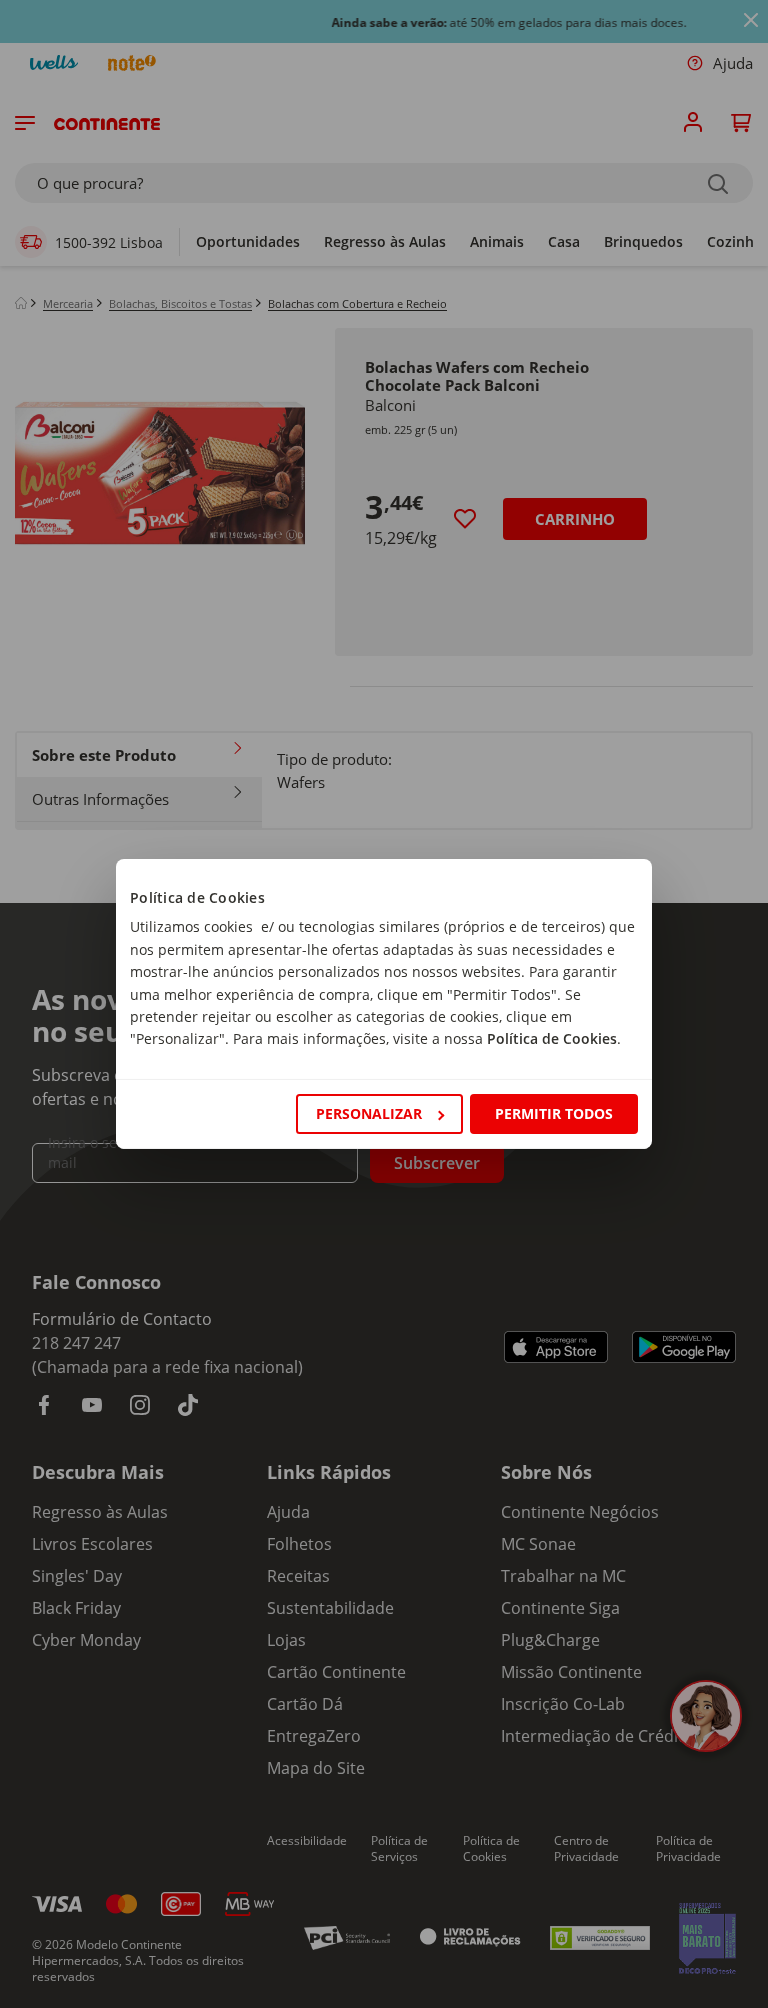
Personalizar (369, 1113)
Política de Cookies (552, 1038)
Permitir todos (554, 1113)
